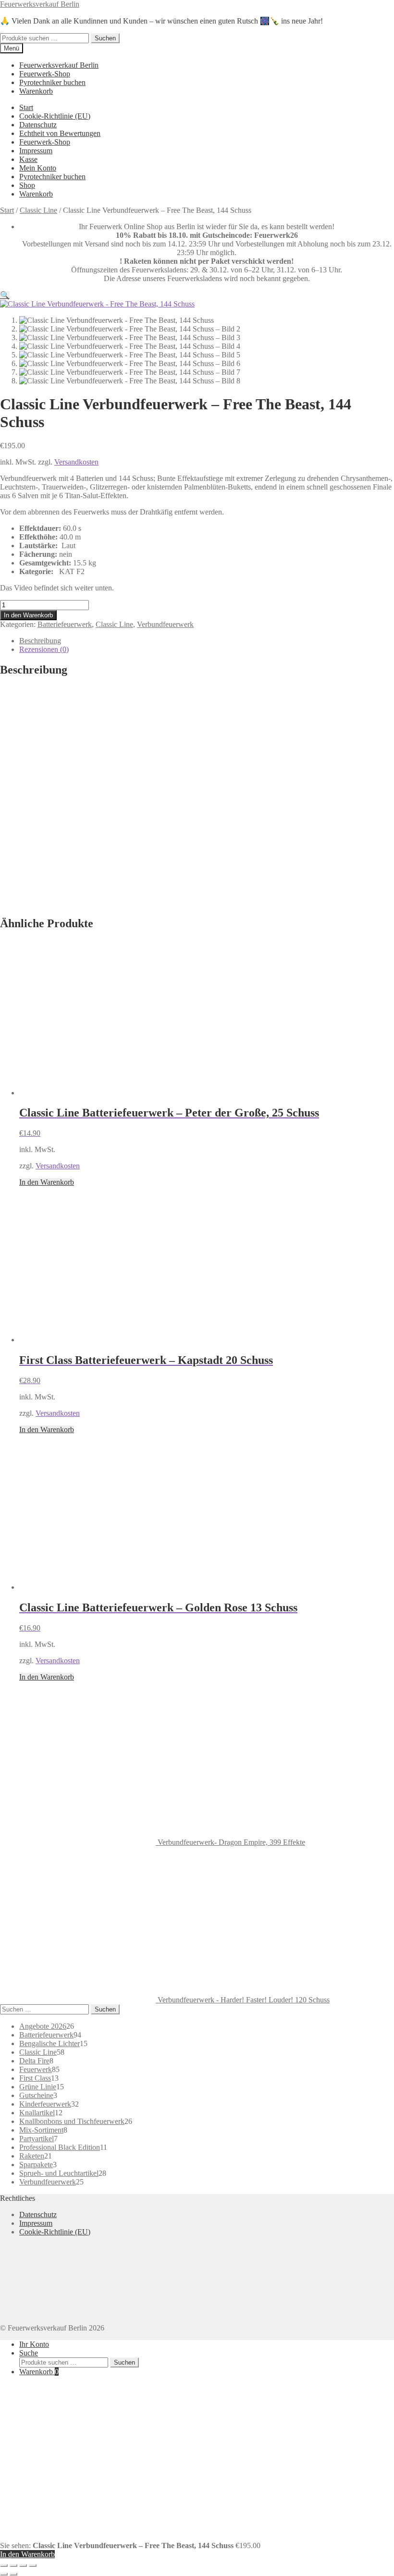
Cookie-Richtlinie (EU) (55, 116)
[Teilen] (23, 2565)
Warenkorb (36, 91)
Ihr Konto (34, 2344)
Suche (29, 2353)
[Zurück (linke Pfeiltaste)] (4, 2574)
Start (26, 107)
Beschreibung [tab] (40, 641)
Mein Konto (38, 168)
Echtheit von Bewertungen (60, 133)
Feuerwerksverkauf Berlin (40, 4)
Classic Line (38, 210)
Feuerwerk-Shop (45, 74)
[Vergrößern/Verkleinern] (4, 2565)
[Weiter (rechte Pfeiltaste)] (13, 2574)
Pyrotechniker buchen (52, 82)
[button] (5, 295)
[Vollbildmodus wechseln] (13, 2565)
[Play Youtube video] (197, 797)
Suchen (105, 38)
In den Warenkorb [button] (47, 1182)
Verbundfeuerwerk (165, 624)
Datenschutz (38, 125)
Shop (27, 185)
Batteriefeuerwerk (65, 624)
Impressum (36, 151)
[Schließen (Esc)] (33, 2565)
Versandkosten (76, 462)
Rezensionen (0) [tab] (44, 649)
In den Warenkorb (28, 615)
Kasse (28, 159)
